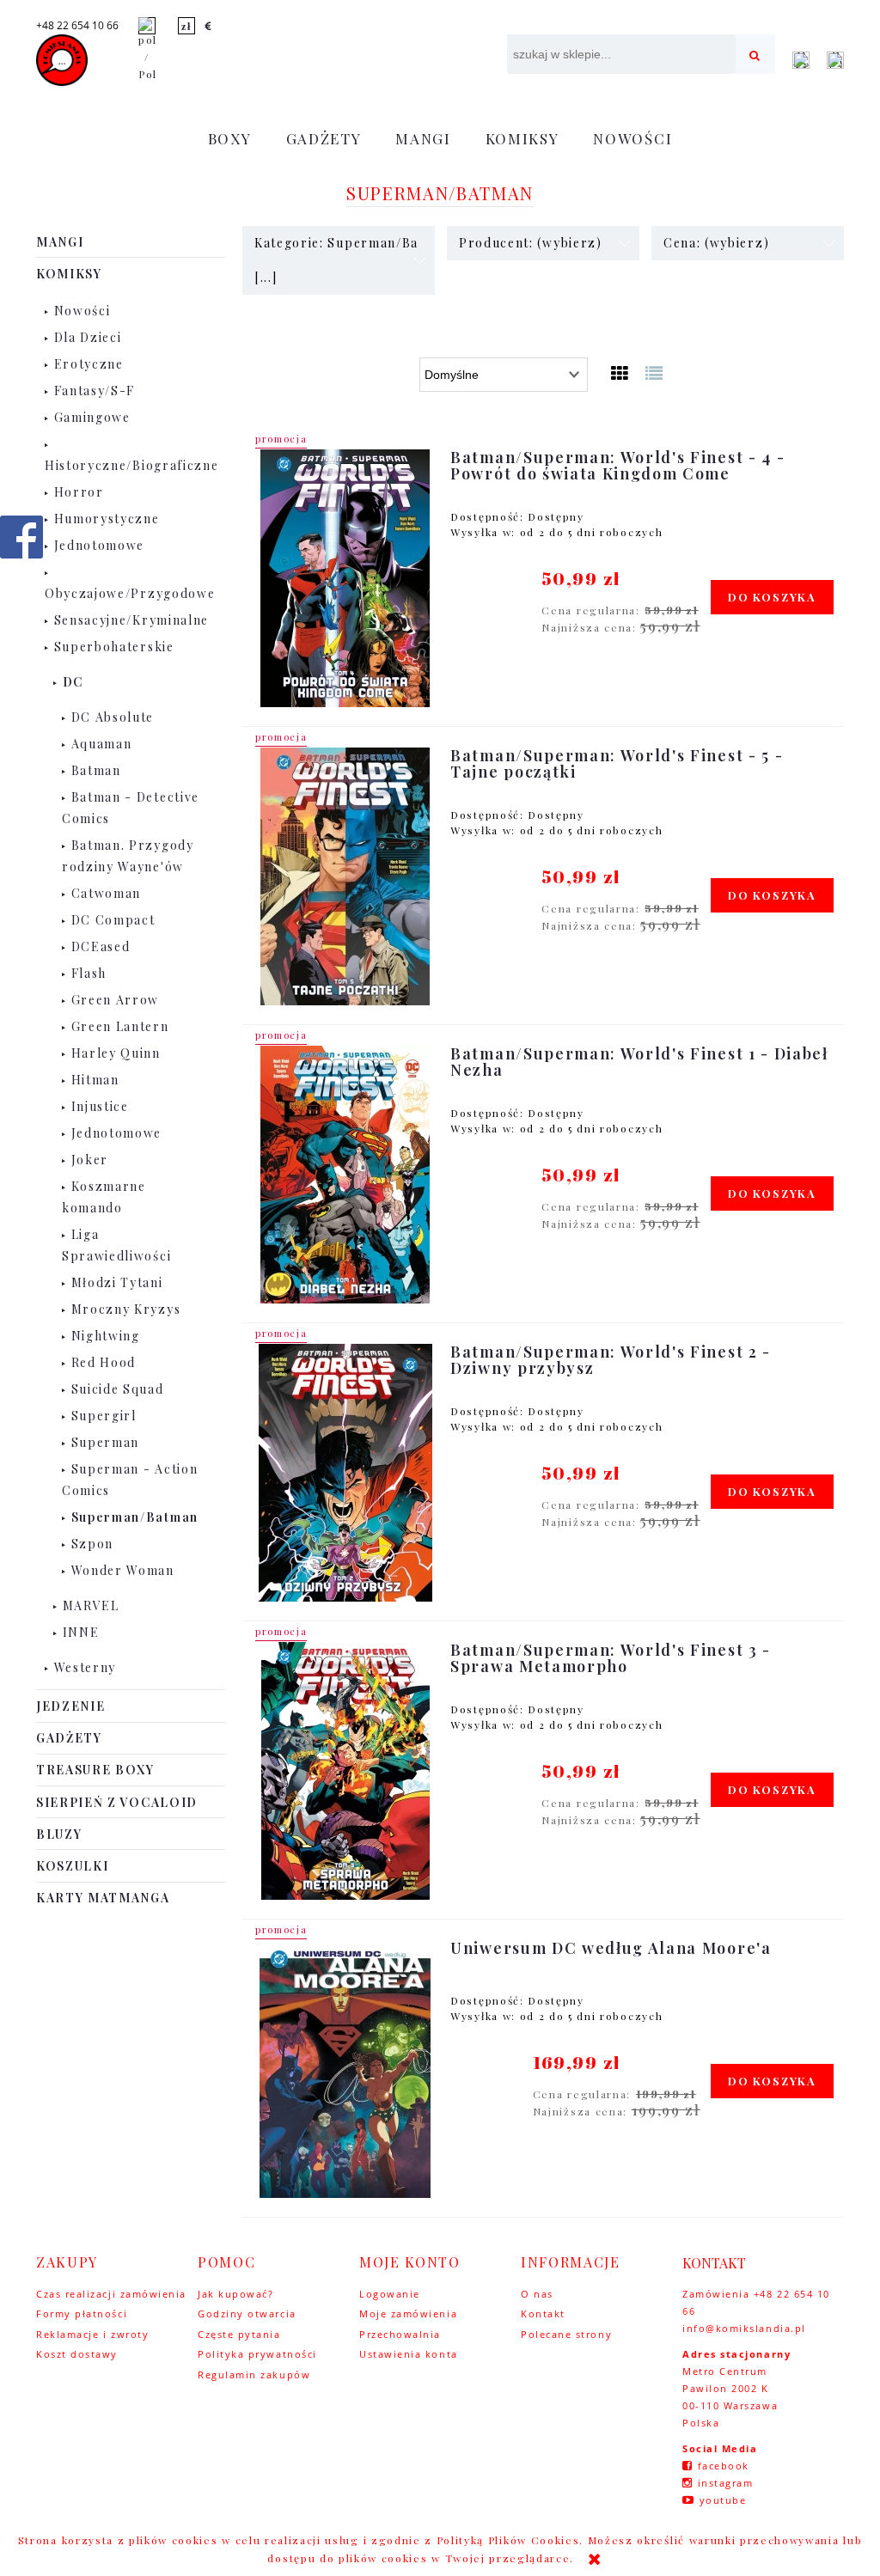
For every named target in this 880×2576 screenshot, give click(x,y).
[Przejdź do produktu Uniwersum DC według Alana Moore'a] (345, 2069)
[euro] (209, 26)
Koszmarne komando (104, 1197)
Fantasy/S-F (95, 391)
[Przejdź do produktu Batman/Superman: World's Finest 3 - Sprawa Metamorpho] (345, 1771)
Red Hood (104, 1362)
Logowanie (390, 2294)
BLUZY (59, 1834)
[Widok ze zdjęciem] (620, 372)
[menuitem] (230, 138)
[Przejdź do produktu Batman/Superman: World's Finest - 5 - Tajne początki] (345, 876)
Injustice (100, 1106)
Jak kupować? (235, 2294)
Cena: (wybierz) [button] (716, 243)
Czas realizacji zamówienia (111, 2294)
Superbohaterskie (114, 647)
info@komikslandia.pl (744, 2328)
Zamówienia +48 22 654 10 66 (756, 2302)
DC (73, 682)
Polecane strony (566, 2334)
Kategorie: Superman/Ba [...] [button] (336, 260)
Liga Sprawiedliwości (116, 1245)
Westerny (85, 1667)
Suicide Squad (118, 1389)
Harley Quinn (116, 1053)
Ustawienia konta (409, 2354)
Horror (79, 492)
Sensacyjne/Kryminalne (131, 620)
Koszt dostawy (77, 2354)
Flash (89, 973)
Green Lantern (120, 1026)
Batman (96, 770)
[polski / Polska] (147, 48)
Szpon (92, 1544)
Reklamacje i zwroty (92, 2334)
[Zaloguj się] (801, 60)
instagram (726, 2483)
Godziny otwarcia (247, 2314)
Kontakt (543, 2314)
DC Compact (113, 920)
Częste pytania (239, 2334)
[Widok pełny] (655, 372)
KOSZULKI (72, 1866)
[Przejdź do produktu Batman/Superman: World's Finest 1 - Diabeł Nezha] (345, 1175)
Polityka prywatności (257, 2354)
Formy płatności (82, 2314)
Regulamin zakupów (254, 2375)
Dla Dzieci (88, 337)
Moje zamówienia (408, 2314)
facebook (724, 2466)
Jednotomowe (99, 545)
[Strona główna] (62, 60)
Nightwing (106, 1336)
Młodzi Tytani (117, 1282)
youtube (723, 2500)
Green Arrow (115, 1000)
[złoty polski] (186, 26)
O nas (537, 2294)
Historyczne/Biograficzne (131, 465)
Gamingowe (92, 417)
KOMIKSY (69, 274)
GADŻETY (69, 1738)
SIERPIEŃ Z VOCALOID (117, 1802)
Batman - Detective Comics (131, 808)
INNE (81, 1632)
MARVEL (91, 1605)
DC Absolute (113, 717)
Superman (105, 1442)
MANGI (60, 242)
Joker (90, 1160)
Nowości (82, 311)
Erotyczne (89, 364)
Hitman (95, 1080)
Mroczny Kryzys (126, 1309)
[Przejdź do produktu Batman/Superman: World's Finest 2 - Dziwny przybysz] (345, 1473)
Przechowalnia (400, 2334)
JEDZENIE (70, 1706)
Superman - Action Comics (130, 1480)
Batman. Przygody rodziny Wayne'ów (128, 856)
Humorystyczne (107, 519)
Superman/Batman (135, 1517)
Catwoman (106, 893)
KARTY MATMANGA (103, 1898)
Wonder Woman (123, 1570)
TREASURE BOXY (95, 1770)
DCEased (101, 946)
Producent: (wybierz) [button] (531, 243)
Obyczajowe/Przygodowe (130, 593)
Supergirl (104, 1416)
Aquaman (102, 744)
